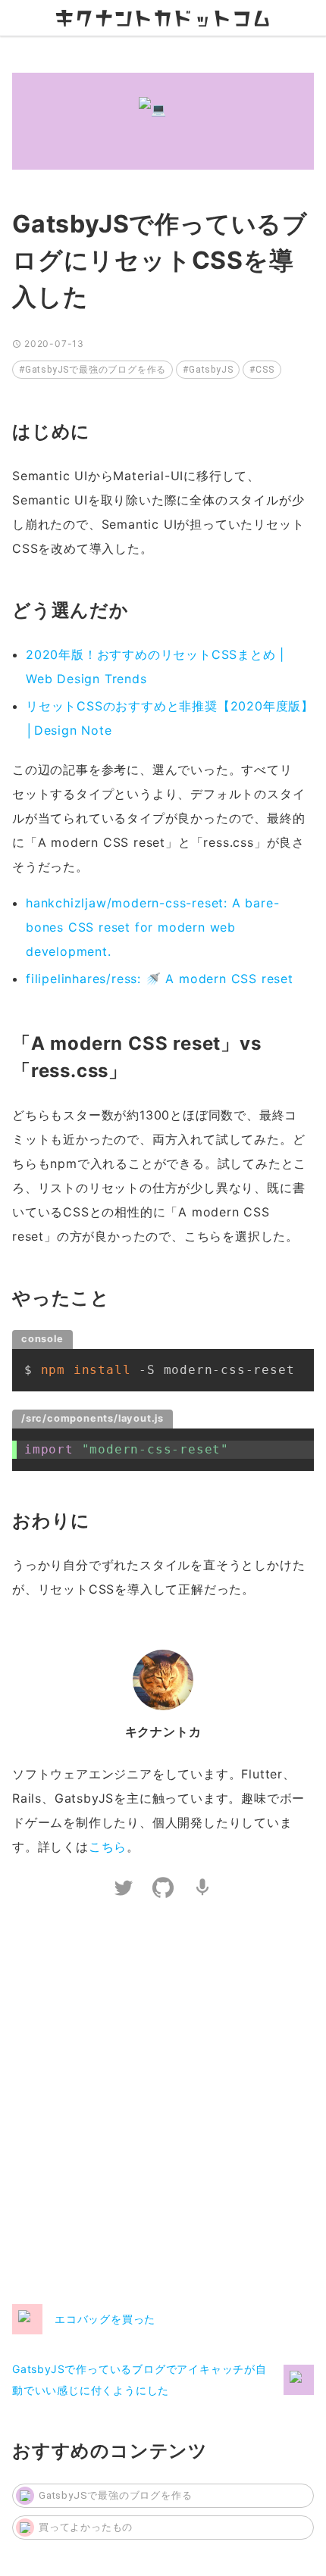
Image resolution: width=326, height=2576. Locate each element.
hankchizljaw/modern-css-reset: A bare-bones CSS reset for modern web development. (152, 927)
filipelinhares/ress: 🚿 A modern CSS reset (160, 979)
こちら (108, 1847)
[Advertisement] (163, 2105)
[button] (92, 370)
